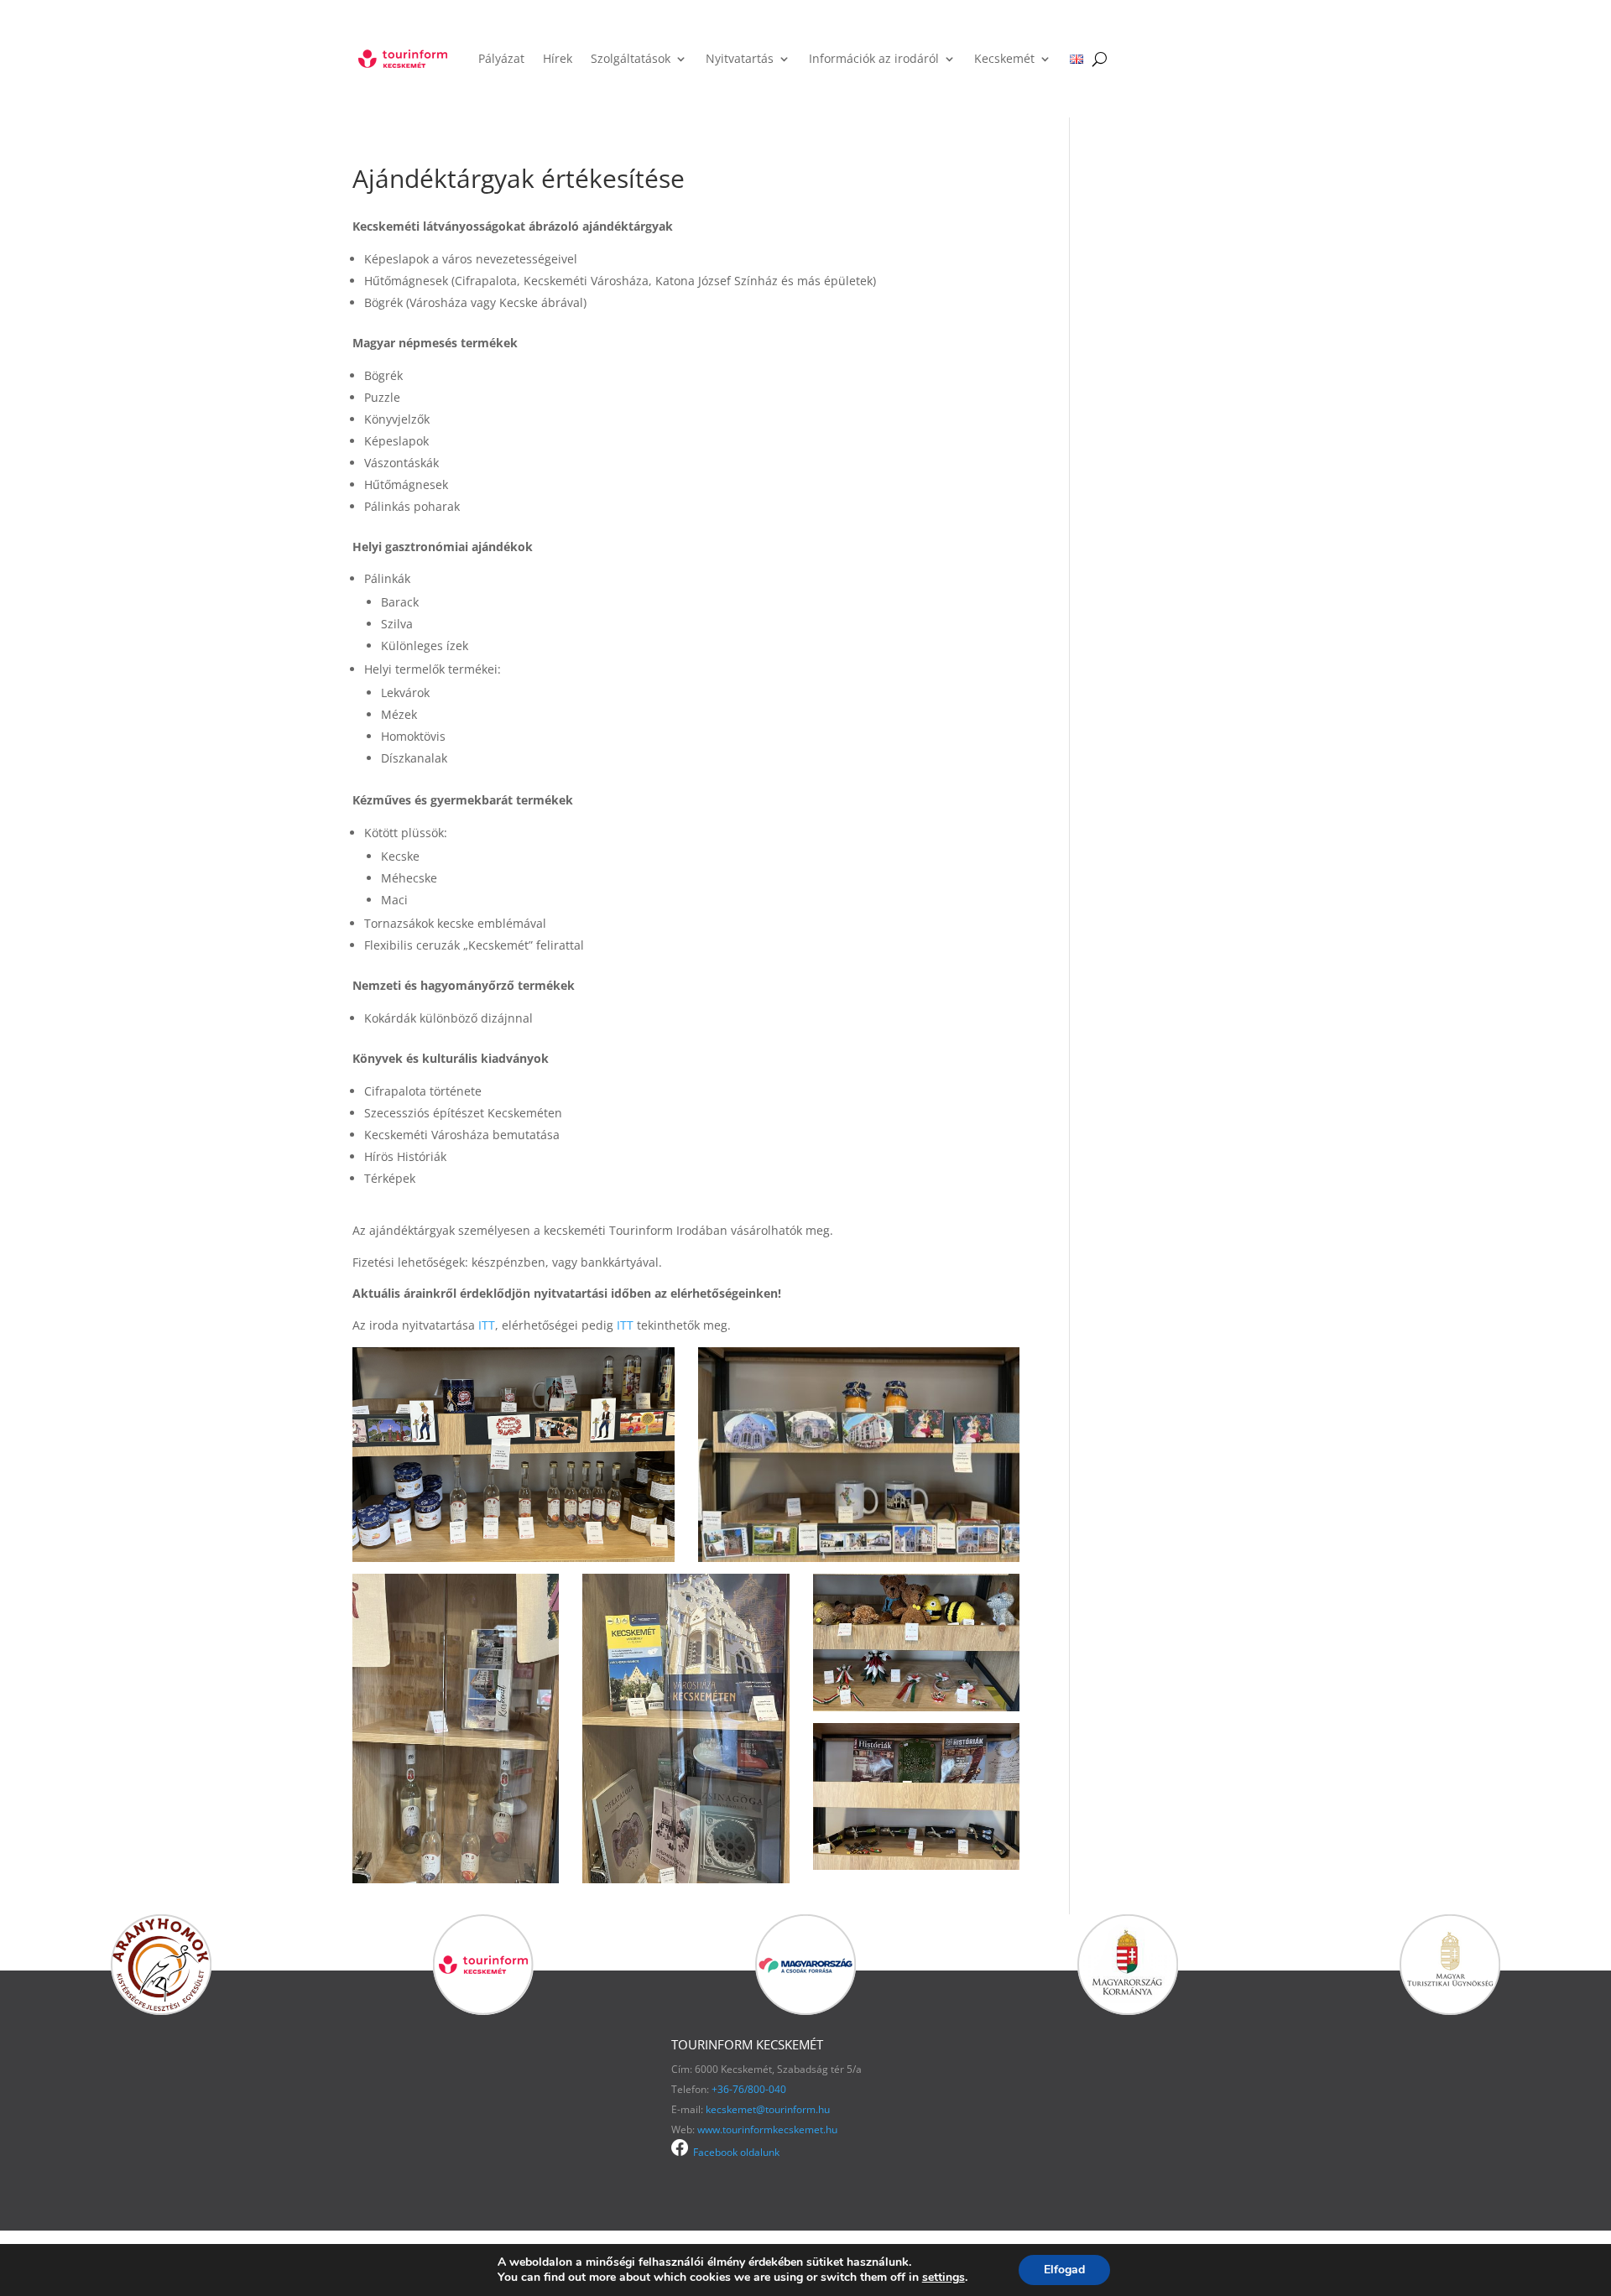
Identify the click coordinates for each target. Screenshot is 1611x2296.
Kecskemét (1004, 58)
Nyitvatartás (740, 58)
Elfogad (1064, 2270)
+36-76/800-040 (749, 2089)
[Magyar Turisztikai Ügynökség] (1450, 2010)
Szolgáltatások (631, 58)
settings (944, 2278)
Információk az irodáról (874, 58)
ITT (487, 1325)
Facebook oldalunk (734, 2152)
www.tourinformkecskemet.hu (767, 2129)
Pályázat (501, 58)
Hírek (558, 58)
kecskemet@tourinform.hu (768, 2109)
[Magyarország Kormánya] (1128, 2010)
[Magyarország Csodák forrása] (805, 2010)
